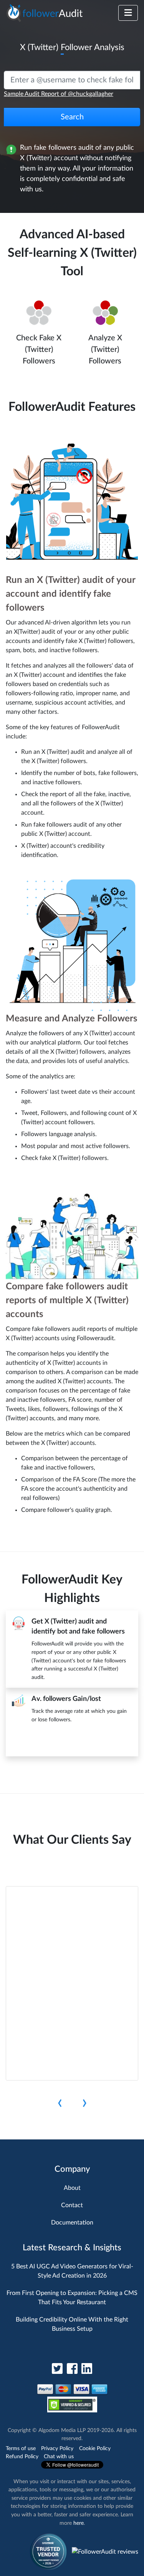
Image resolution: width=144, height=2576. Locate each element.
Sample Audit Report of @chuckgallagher (59, 94)
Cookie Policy (95, 2448)
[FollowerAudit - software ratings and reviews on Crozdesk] (105, 2551)
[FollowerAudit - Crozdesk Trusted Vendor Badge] (48, 2551)
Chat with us (59, 2456)
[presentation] (60, 2103)
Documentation (72, 2223)
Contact (72, 2205)
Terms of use (21, 2448)
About (72, 2188)
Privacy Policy (57, 2448)
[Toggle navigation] (128, 13)
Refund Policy (22, 2456)
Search (72, 117)
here (79, 2523)
